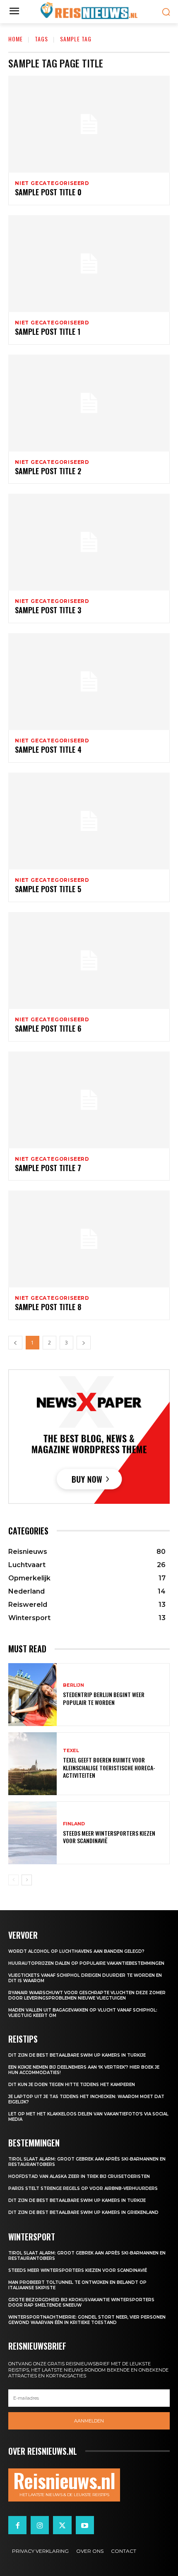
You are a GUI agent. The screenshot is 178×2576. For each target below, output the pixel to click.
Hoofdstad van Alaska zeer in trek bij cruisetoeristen (79, 2176)
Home (16, 39)
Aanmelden (89, 2421)
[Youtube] (85, 2525)
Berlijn (73, 1685)
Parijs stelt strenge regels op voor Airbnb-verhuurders (83, 2188)
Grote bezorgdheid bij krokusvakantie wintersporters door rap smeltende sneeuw (81, 2302)
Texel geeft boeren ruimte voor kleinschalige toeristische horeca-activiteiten (109, 1767)
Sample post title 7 (48, 1168)
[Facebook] (17, 2525)
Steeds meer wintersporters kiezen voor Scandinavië (109, 1837)
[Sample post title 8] (89, 1239)
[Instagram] (40, 2525)
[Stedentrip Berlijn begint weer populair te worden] (32, 1695)
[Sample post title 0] (89, 124)
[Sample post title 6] (89, 960)
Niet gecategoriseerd (52, 183)
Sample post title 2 (48, 471)
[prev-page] (13, 1880)
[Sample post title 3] (89, 542)
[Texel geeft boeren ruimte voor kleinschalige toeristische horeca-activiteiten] (32, 1764)
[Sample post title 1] (89, 264)
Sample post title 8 (48, 1307)
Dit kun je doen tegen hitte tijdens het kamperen (72, 2085)
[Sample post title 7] (89, 1100)
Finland (74, 1824)
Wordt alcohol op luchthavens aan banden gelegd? (76, 1951)
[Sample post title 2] (89, 403)
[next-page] (27, 1880)
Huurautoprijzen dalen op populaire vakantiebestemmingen (86, 1963)
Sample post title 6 (48, 1028)
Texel (71, 1751)
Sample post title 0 (48, 192)
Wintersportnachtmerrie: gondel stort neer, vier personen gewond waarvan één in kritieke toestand (87, 2320)
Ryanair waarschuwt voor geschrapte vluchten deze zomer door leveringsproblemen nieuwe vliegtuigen (87, 1995)
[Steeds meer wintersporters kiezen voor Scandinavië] (32, 1833)
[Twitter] (62, 2525)
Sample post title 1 (48, 331)
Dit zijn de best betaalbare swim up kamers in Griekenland (83, 2212)
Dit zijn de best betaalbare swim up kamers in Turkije (77, 2055)
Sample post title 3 (48, 610)
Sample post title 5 (48, 889)
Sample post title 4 (48, 749)
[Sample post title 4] (89, 682)
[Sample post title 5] (89, 821)
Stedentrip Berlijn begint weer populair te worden (104, 1698)
